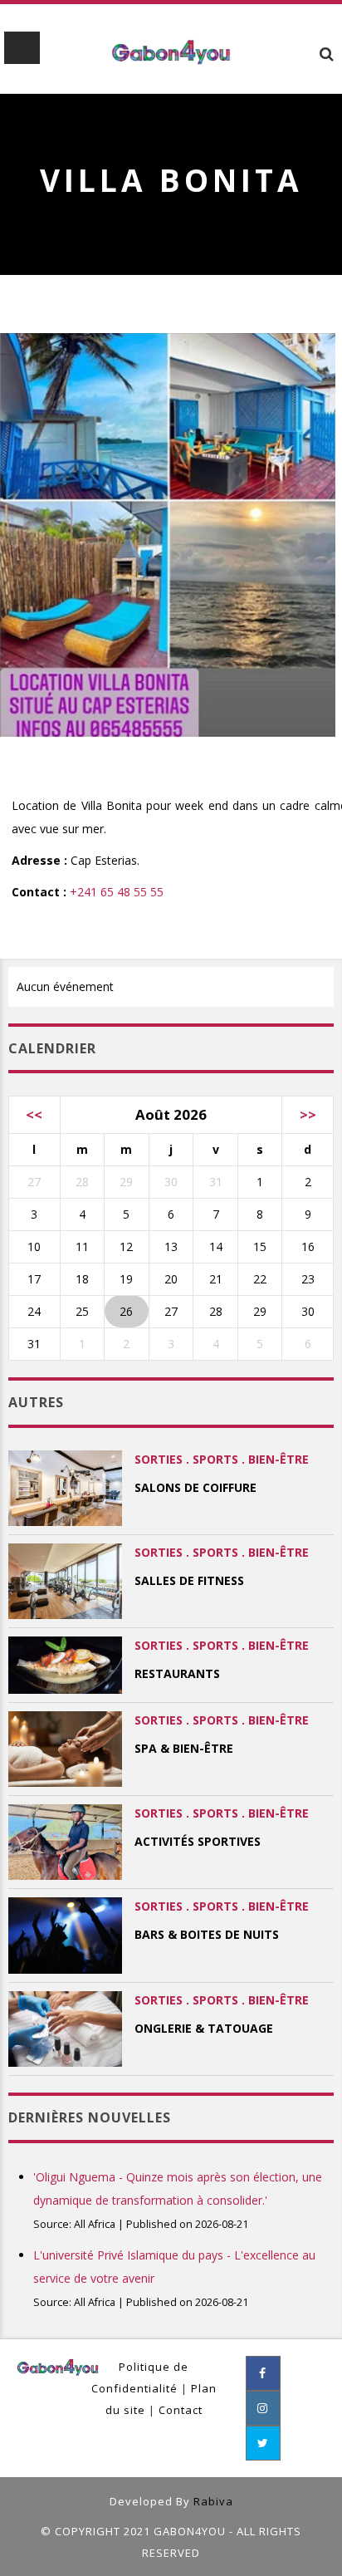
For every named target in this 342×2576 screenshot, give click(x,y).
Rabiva (213, 2501)
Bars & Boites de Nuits (207, 1934)
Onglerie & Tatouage (204, 2028)
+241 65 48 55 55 (117, 892)
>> (308, 1114)
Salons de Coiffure (195, 1487)
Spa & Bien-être (184, 1748)
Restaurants (177, 1673)
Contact (181, 2410)
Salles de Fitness (189, 1580)
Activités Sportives (198, 1841)
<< (34, 1114)
